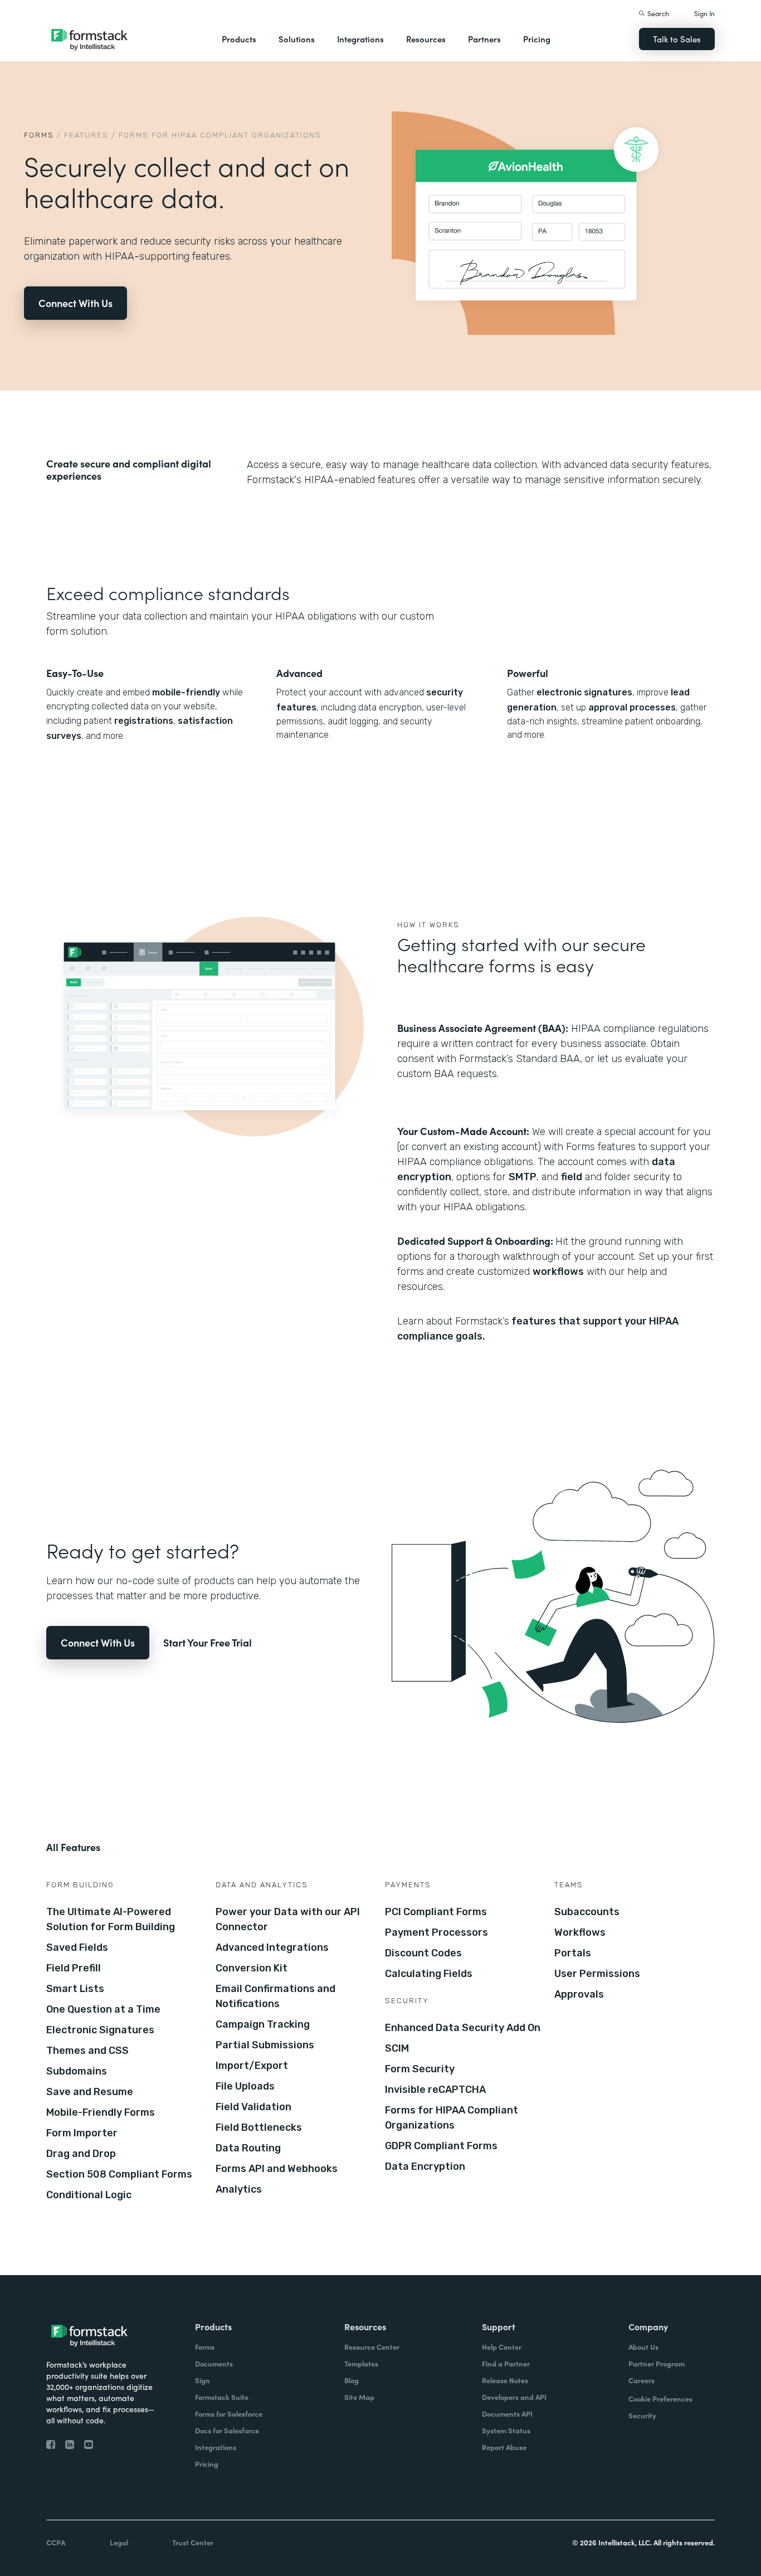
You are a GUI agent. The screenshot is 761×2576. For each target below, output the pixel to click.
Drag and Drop (81, 2154)
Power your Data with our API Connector (288, 1919)
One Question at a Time (103, 2009)
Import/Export (252, 2066)
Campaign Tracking (263, 2024)
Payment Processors (436, 1932)
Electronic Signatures (100, 2030)
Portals (573, 1953)
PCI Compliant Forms (436, 1912)
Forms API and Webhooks (277, 2169)
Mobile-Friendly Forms (101, 2112)
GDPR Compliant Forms (441, 2146)
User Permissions (597, 1974)
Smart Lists (75, 1989)
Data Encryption (425, 2166)
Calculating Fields (429, 1974)
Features (86, 135)
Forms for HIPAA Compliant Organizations (452, 2118)
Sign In (704, 13)
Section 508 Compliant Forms (119, 2174)
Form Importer (82, 2133)
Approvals (579, 1994)
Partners (484, 39)
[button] (239, 39)
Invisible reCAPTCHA (435, 2090)
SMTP (523, 1177)
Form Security (420, 2069)
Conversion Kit (252, 1968)
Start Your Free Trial (208, 1642)
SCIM (397, 2048)
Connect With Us (75, 303)
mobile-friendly (186, 692)
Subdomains (77, 2071)
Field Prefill (74, 1968)
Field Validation (253, 2107)
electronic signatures (583, 692)
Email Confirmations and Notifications (275, 1996)
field (572, 1177)
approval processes (631, 707)
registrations (144, 721)
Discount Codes (423, 1953)
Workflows (580, 1932)
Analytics (239, 2189)
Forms (39, 135)
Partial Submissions (265, 2045)
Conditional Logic (89, 2195)
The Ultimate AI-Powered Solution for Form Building (111, 1919)
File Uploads (245, 2086)
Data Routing (248, 2148)
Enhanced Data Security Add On (463, 2028)
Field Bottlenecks (259, 2127)
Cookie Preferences (660, 2399)
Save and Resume (90, 2092)
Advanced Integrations (272, 1947)
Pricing (537, 39)
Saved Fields (77, 1947)
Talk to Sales (677, 39)
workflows (558, 1272)
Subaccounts (587, 1912)
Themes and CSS (87, 2051)
